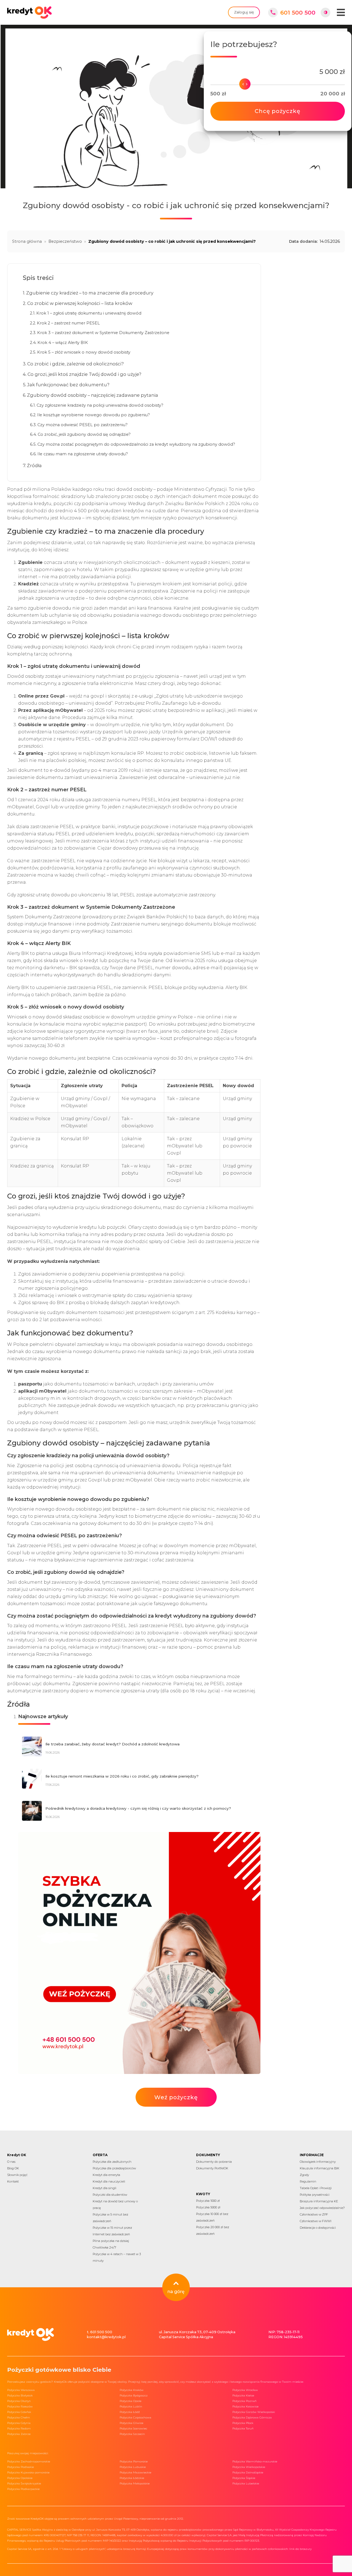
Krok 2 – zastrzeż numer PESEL (68, 323)
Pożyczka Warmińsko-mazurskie (255, 2461)
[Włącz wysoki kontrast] (325, 13)
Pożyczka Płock (243, 2423)
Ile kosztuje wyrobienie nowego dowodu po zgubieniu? (94, 415)
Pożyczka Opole (130, 2401)
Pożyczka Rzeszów (20, 2406)
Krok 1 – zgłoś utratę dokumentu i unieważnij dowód (89, 313)
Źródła (34, 465)
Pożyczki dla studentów (110, 2195)
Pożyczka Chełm (19, 2417)
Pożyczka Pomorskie (134, 2461)
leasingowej (39, 841)
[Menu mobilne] (341, 12)
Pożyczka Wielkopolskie (249, 2467)
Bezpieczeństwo (65, 241)
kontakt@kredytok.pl (106, 2337)
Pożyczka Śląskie (244, 2478)
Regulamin (308, 2181)
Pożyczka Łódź (130, 2412)
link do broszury (300, 2549)
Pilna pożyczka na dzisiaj (111, 2241)
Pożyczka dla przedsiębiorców (114, 2168)
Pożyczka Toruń (243, 2428)
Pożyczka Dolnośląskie (248, 2472)
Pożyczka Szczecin (132, 2434)
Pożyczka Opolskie (20, 2478)
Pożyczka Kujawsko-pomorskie (28, 2472)
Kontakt (13, 2181)
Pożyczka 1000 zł (208, 2201)
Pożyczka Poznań (244, 2401)
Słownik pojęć (17, 2175)
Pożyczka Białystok (20, 2395)
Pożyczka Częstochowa (135, 2417)
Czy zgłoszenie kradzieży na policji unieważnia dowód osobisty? (100, 405)
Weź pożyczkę (176, 2097)
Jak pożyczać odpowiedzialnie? (322, 2208)
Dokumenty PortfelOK (212, 2168)
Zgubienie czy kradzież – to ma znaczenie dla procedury (90, 293)
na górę (176, 2292)
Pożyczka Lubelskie (246, 2483)
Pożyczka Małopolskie (135, 2483)
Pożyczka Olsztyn (19, 2401)
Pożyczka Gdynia (19, 2423)
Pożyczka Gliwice (131, 2423)
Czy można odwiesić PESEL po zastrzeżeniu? (82, 425)
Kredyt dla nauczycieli (109, 2181)
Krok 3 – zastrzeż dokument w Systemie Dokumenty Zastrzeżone (103, 333)
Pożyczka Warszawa (21, 2390)
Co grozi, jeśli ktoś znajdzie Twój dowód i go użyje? (84, 374)
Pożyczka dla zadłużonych (112, 2162)
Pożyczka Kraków (132, 2390)
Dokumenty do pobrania (214, 2162)
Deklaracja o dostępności (318, 2228)
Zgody (304, 2175)
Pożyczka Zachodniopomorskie (29, 2461)
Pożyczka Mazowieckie (135, 2472)
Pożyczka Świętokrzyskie (24, 2483)
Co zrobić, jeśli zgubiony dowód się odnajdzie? (84, 434)
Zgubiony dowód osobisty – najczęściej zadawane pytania (93, 395)
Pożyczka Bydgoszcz (134, 2395)
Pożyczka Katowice (245, 2406)
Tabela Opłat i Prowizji (316, 2188)
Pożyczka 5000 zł (208, 2207)
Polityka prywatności (315, 2195)
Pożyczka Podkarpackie (23, 2489)
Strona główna (27, 241)
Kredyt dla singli (105, 2188)
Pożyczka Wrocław (245, 2390)
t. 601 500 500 (100, 2332)
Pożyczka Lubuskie (133, 2467)
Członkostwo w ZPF (314, 2214)
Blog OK (13, 2168)
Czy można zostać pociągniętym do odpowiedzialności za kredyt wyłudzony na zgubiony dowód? (136, 444)
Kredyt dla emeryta (106, 2175)
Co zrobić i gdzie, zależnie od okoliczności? (75, 364)
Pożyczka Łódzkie (132, 2478)
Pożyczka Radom (19, 2428)
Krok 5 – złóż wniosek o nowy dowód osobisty (84, 352)
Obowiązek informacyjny (318, 2162)
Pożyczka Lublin (131, 2406)
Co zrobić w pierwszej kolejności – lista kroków (80, 303)
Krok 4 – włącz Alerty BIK (63, 343)
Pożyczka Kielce (243, 2395)
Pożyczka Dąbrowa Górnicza (252, 2417)
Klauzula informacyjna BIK (320, 2168)
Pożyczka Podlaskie (20, 2467)
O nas (11, 2162)
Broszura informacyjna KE (319, 2201)
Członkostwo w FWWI (316, 2221)
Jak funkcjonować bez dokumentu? (68, 385)
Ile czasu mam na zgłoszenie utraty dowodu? (83, 454)
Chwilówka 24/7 (104, 2247)
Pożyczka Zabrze (19, 2434)
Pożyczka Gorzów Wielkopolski (254, 2412)
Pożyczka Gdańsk (19, 2412)
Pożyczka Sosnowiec (133, 2428)
